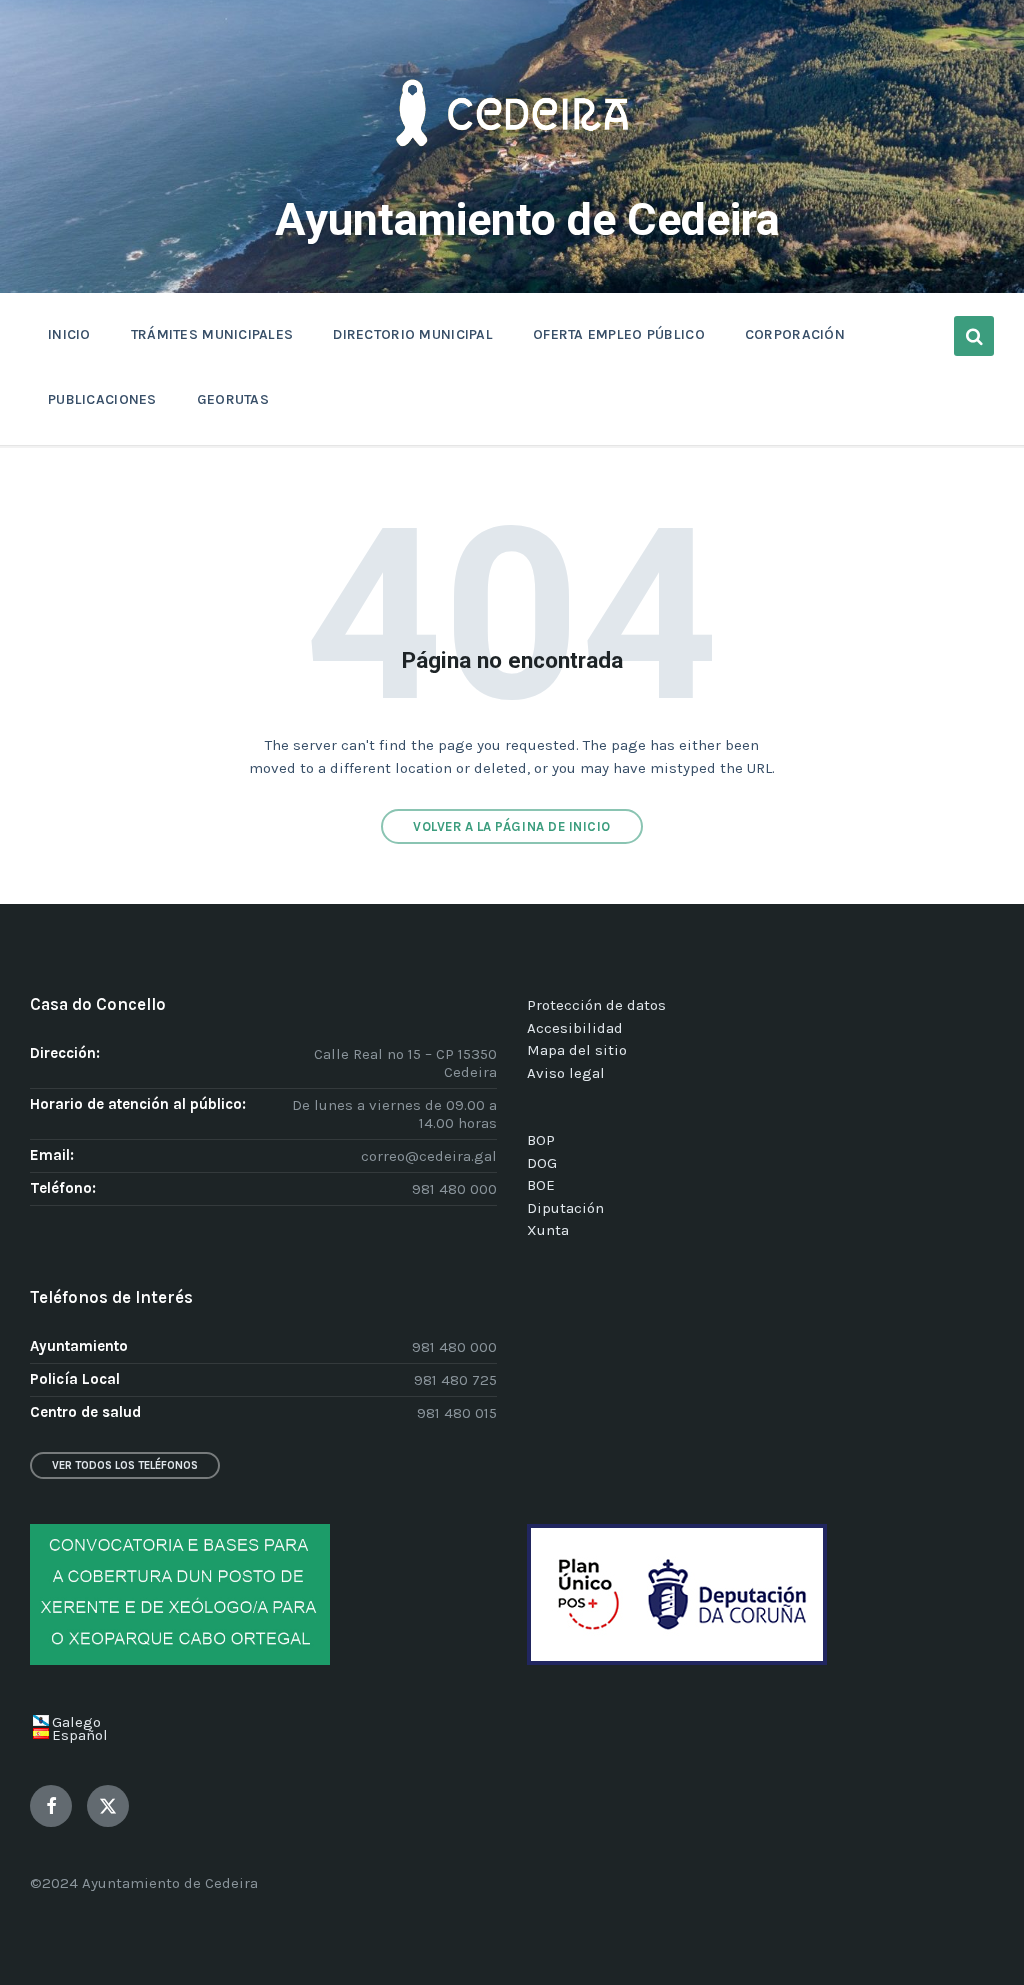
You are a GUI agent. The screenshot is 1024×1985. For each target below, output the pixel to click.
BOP (541, 1140)
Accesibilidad (575, 1028)
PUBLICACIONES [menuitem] (102, 399)
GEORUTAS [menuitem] (233, 399)
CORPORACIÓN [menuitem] (795, 334)
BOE (541, 1185)
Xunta (548, 1230)
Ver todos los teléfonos (125, 1465)
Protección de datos (596, 1005)
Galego (76, 1722)
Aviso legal (566, 1073)
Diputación (565, 1208)
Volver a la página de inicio (512, 826)
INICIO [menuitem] (69, 334)
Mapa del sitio (577, 1050)
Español (80, 1735)
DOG (542, 1163)
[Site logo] (512, 176)
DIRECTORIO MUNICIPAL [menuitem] (413, 334)
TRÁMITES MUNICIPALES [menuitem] (212, 334)
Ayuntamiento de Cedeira (527, 219)
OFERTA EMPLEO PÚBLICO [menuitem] (619, 334)
